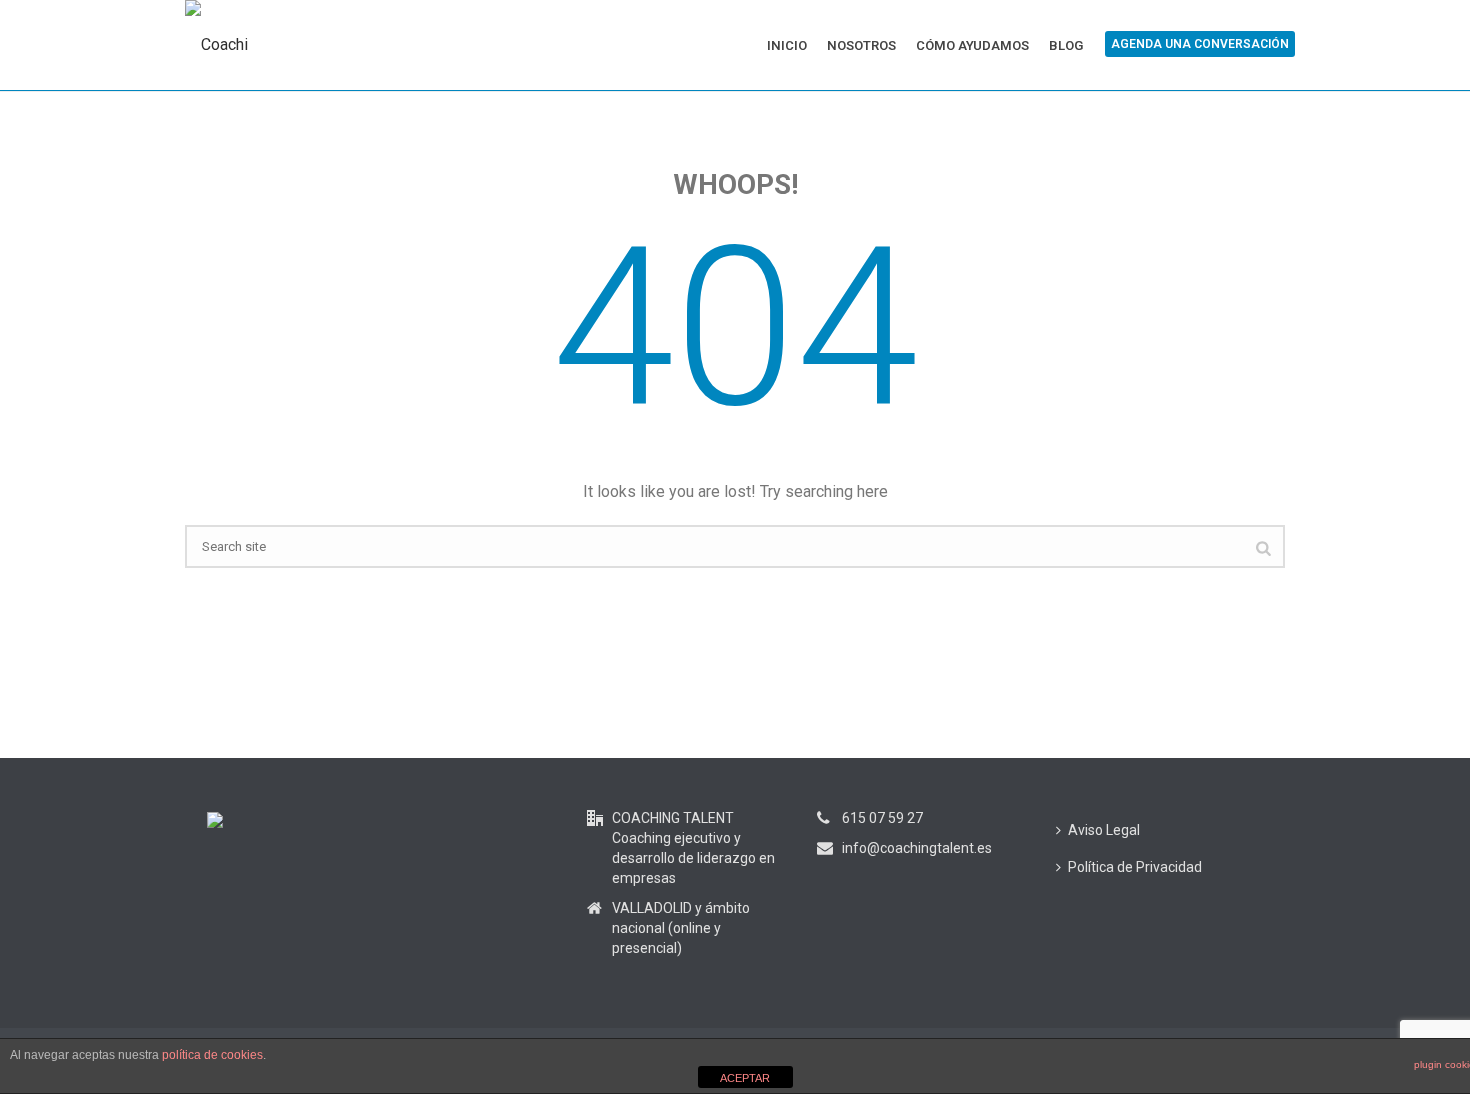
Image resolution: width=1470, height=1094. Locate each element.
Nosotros (861, 45)
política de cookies (212, 1055)
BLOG (1066, 45)
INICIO (787, 45)
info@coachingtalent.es (917, 848)
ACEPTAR (745, 1078)
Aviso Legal (1104, 830)
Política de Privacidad (1135, 867)
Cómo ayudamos (972, 45)
